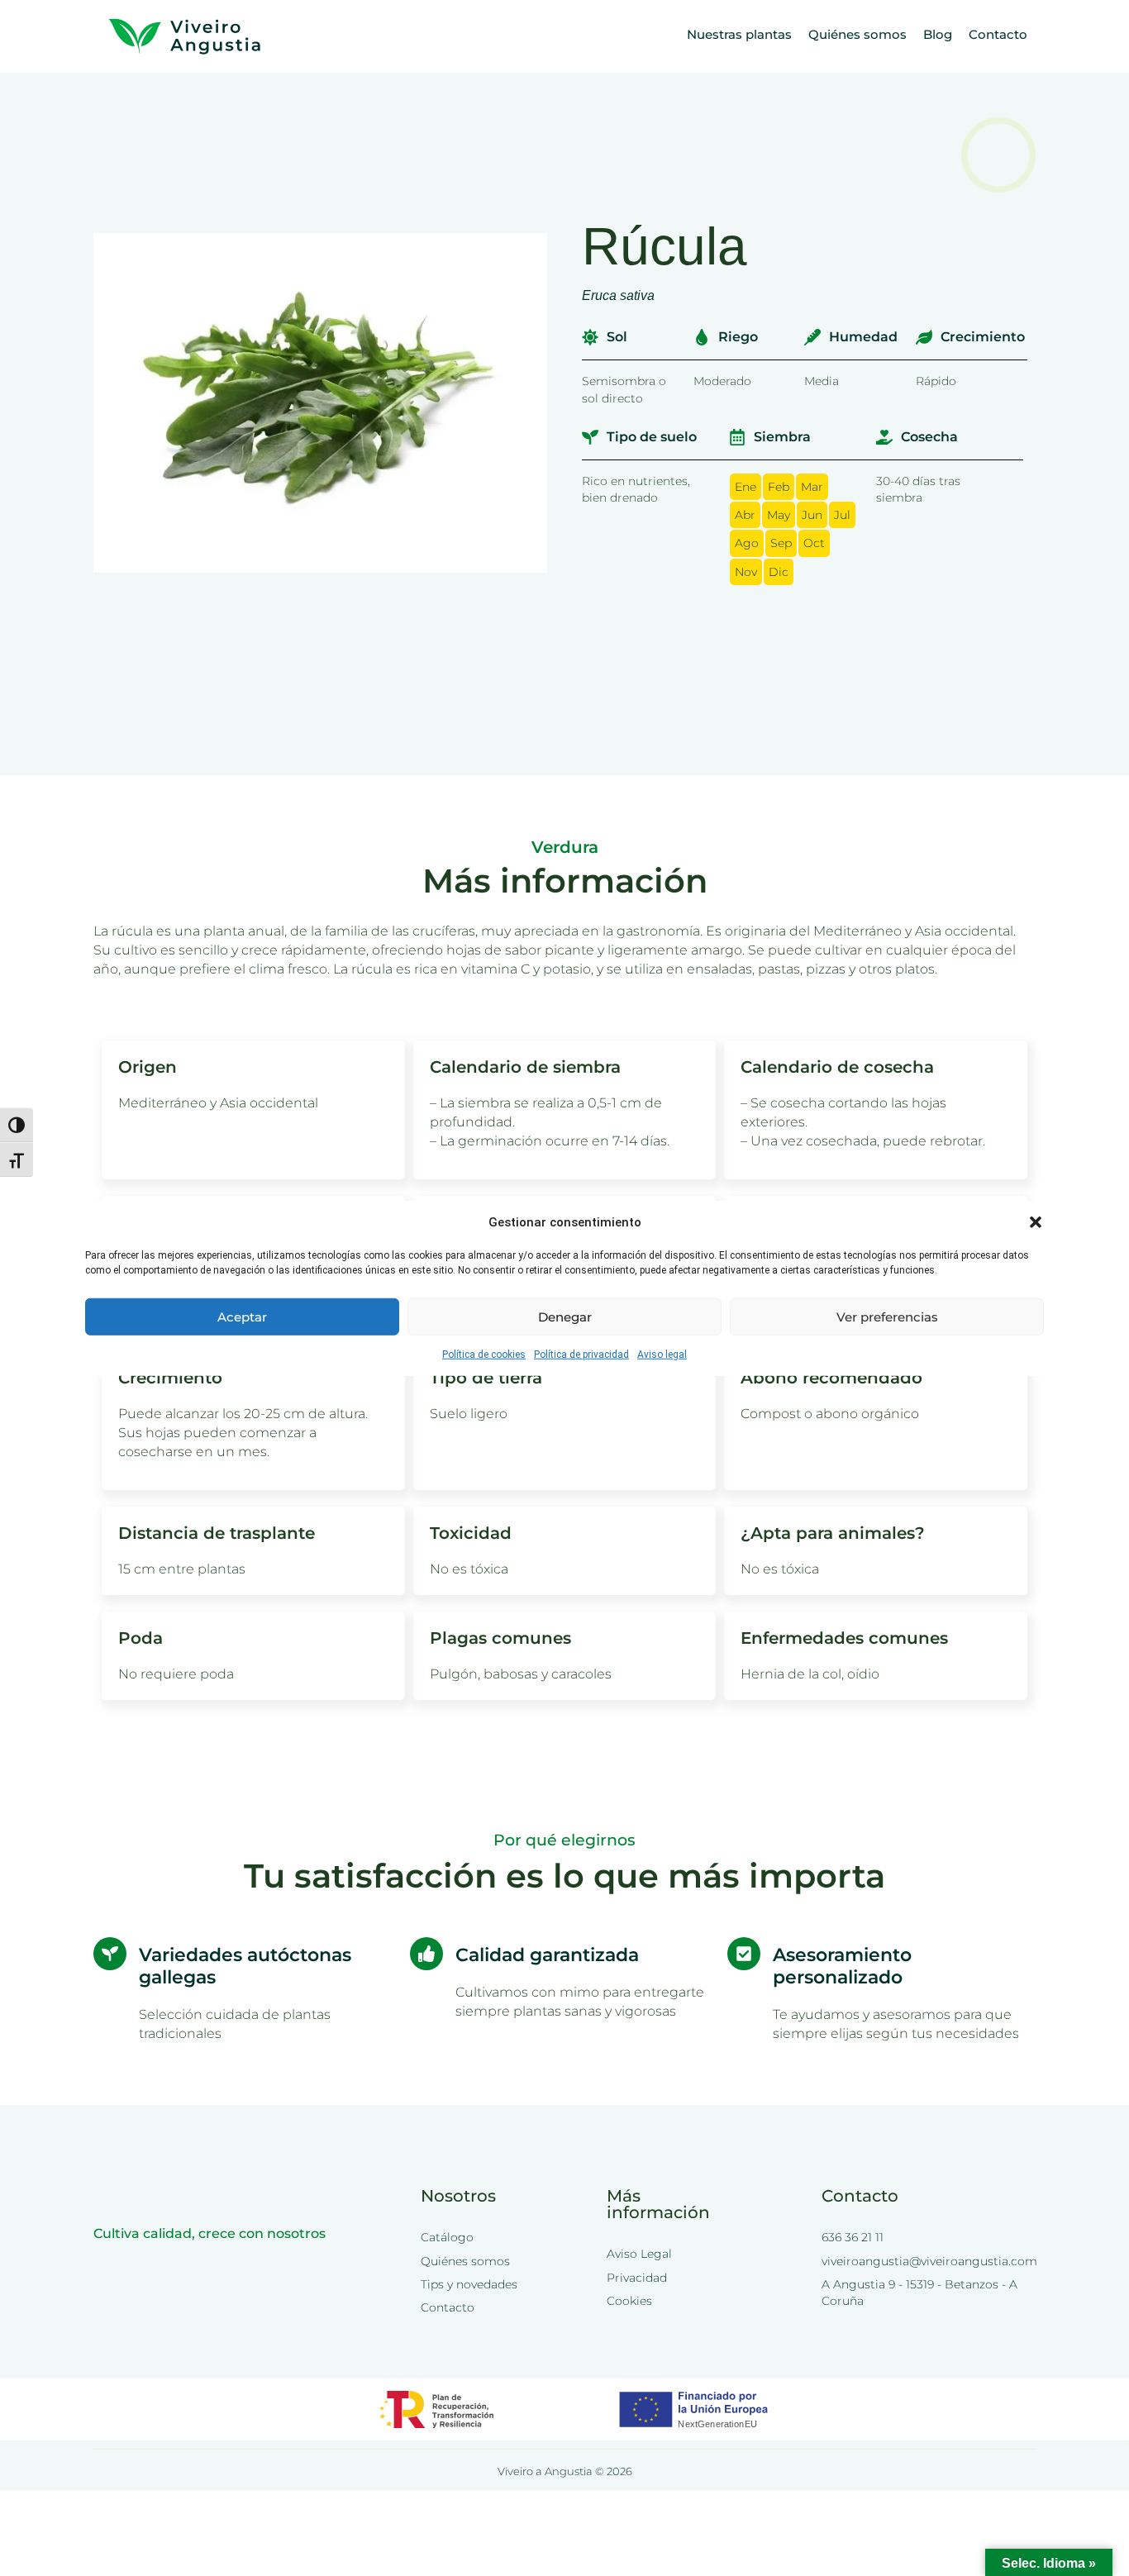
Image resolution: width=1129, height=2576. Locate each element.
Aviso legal (662, 1355)
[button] (1036, 1222)
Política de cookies (484, 1355)
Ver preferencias (887, 1316)
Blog (938, 34)
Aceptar (242, 1316)
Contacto (998, 34)
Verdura (565, 847)
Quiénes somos (857, 34)
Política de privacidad (581, 1355)
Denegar (565, 1316)
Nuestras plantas (739, 34)
